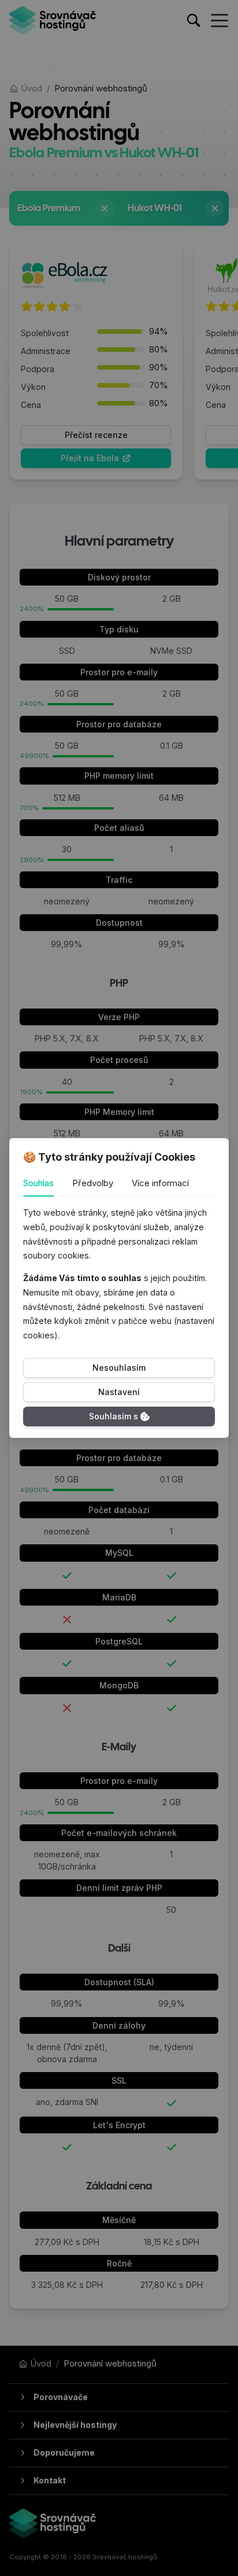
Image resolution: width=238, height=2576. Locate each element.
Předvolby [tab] (93, 1183)
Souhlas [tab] (38, 1183)
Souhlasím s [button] (114, 1416)
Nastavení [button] (119, 1392)
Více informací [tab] (160, 1183)
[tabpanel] (119, 1274)
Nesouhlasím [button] (119, 1368)
